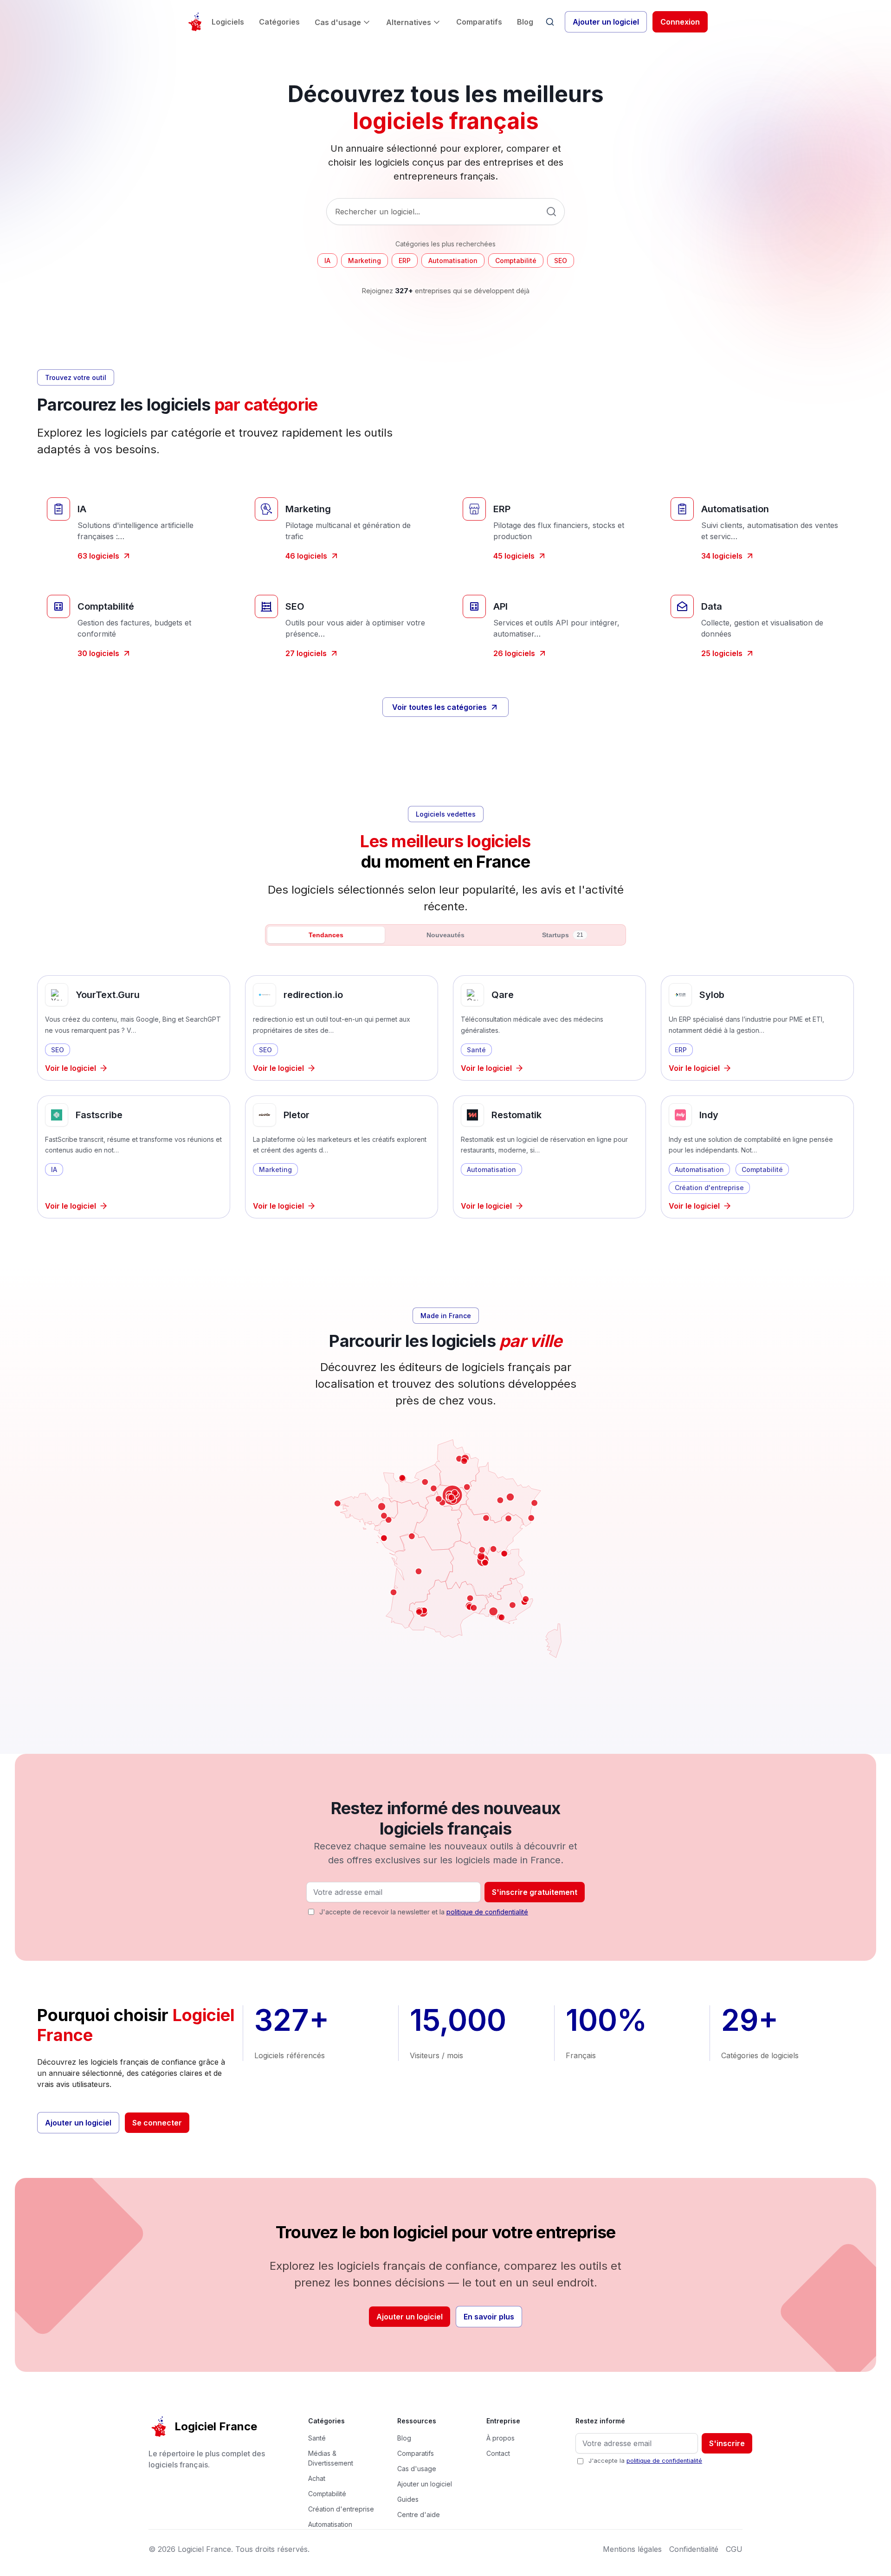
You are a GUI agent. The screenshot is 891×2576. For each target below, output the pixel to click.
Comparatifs (479, 22)
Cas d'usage (338, 22)
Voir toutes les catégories (439, 707)
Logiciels (228, 22)
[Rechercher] (550, 22)
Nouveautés (445, 935)
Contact (498, 2453)
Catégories (279, 22)
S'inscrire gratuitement (535, 1892)
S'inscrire (727, 2443)
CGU (734, 2549)
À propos (500, 2438)
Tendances (326, 935)
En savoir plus (489, 2317)
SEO (561, 261)
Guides (408, 2499)
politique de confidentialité (487, 1912)
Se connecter (157, 2123)
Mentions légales (632, 2549)
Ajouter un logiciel (606, 22)
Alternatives (409, 22)
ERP (405, 261)
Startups (563, 935)
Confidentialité (694, 2549)
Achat (317, 2478)
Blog (525, 22)
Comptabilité (516, 261)
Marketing (365, 261)
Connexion (680, 22)
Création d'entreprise (341, 2509)
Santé (317, 2438)
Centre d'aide (419, 2515)
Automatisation (453, 261)
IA (327, 261)
